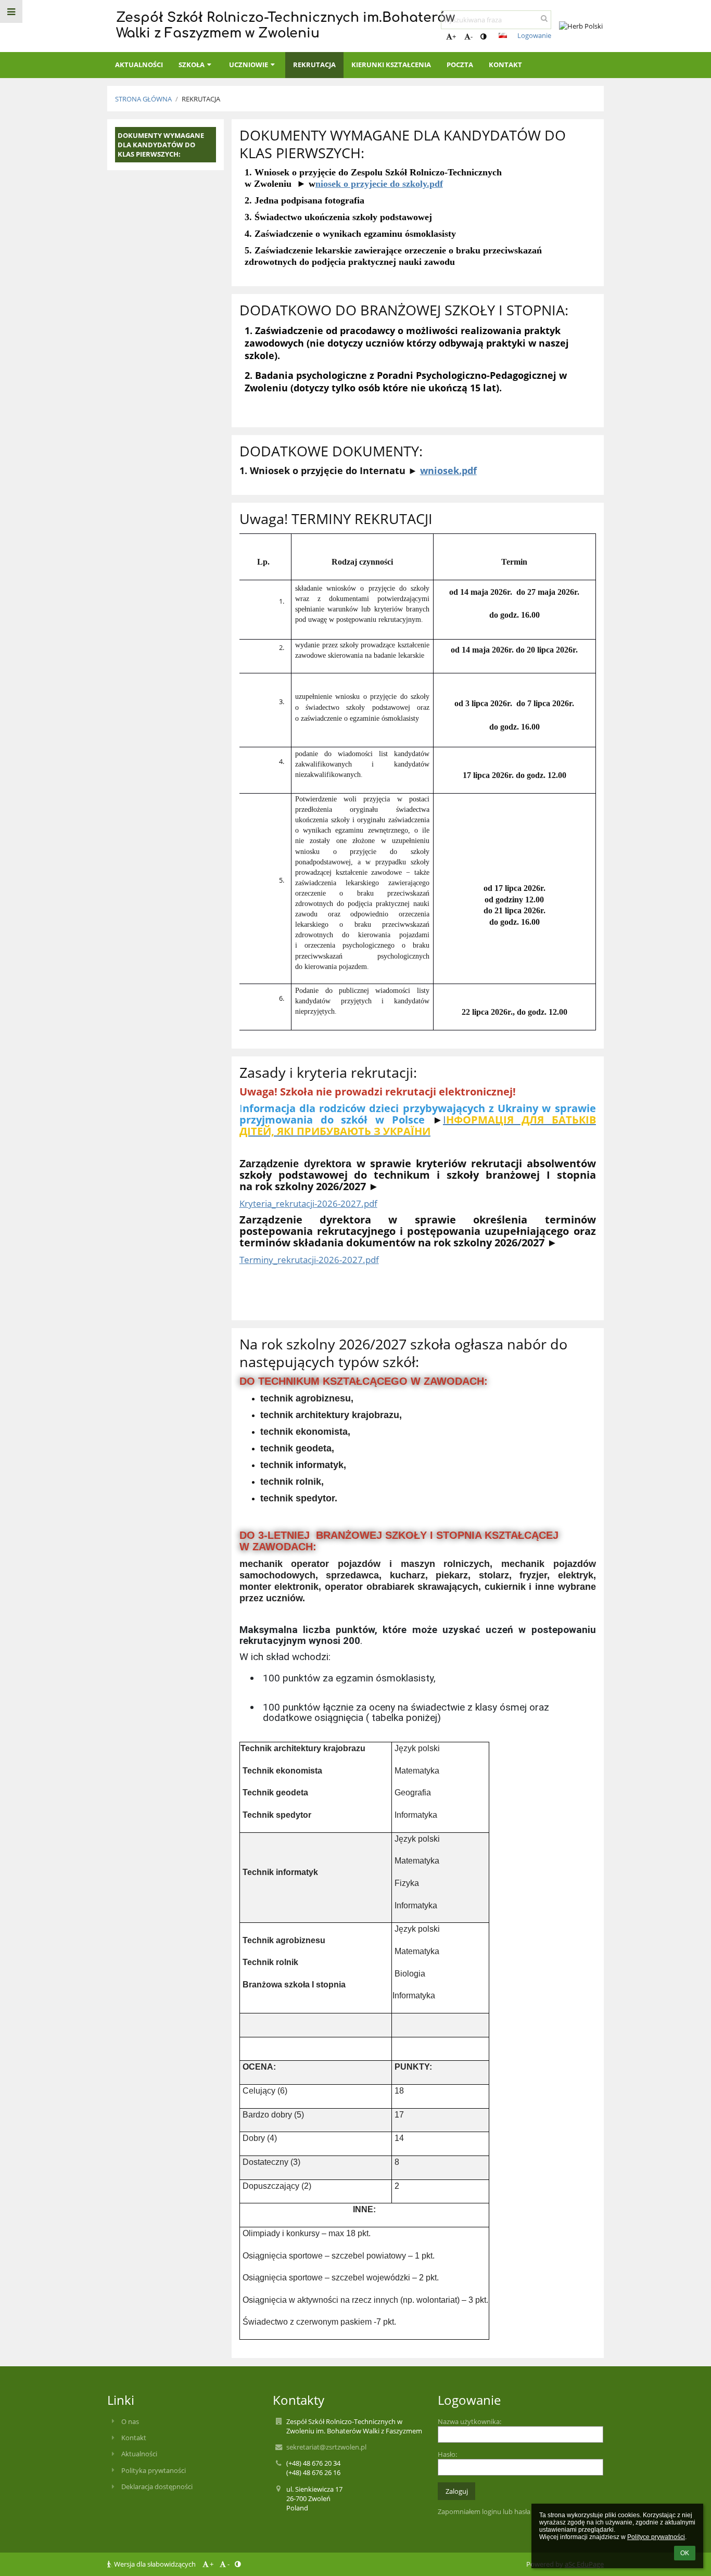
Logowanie (534, 35)
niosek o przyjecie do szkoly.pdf (379, 184)
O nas (130, 2421)
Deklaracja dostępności (157, 2486)
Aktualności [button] (139, 65)
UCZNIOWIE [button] (249, 65)
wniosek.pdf (448, 470)
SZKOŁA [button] (192, 65)
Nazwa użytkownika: (469, 2421)
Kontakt (134, 2438)
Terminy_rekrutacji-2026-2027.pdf (309, 1259)
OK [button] (685, 2553)
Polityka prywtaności (154, 2470)
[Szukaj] (544, 18)
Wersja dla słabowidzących (155, 2564)
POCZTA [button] (460, 65)
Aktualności (139, 2454)
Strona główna (143, 99)
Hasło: (447, 2454)
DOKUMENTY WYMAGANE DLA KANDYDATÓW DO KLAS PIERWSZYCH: (161, 145)
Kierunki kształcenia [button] (391, 65)
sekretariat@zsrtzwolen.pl (326, 2447)
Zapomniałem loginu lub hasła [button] (484, 2511)
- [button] (472, 36)
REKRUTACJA (201, 99)
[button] (483, 36)
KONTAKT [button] (505, 65)
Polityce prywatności (656, 2537)
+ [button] (454, 36)
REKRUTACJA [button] (314, 65)
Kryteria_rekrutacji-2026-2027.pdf (308, 1203)
